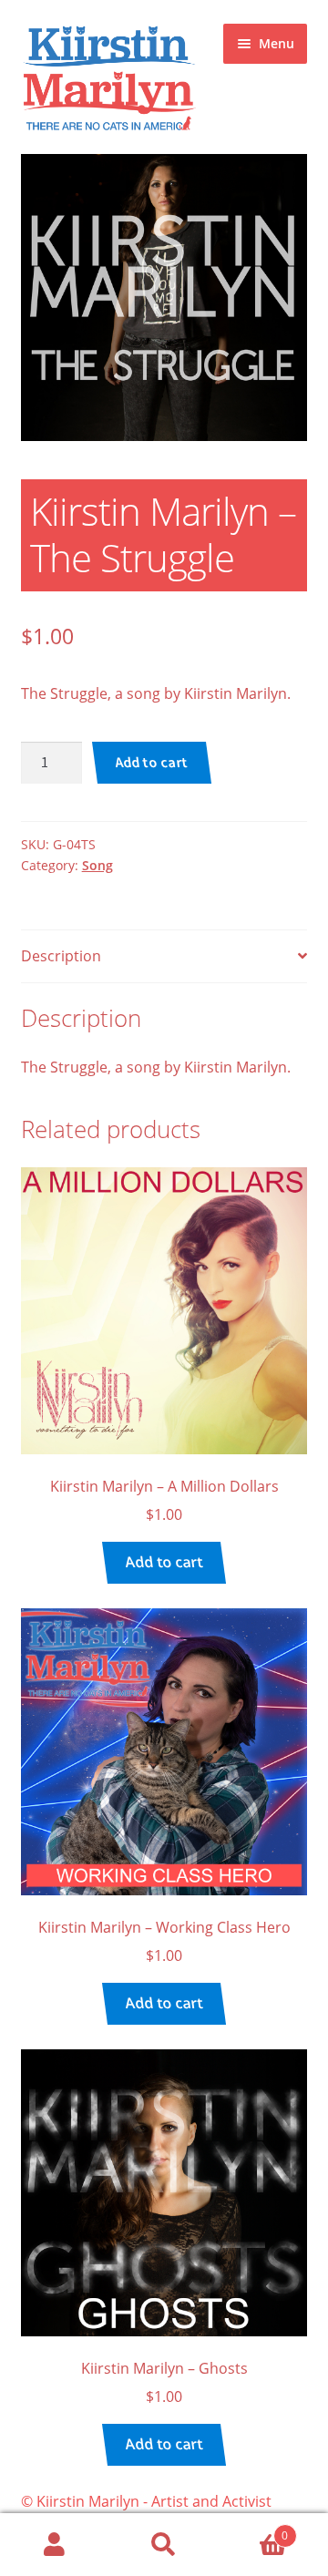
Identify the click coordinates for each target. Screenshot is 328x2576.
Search (164, 2545)
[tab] (164, 957)
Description (61, 956)
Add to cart (153, 762)
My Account (55, 2545)
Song (97, 865)
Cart (253, 2529)
